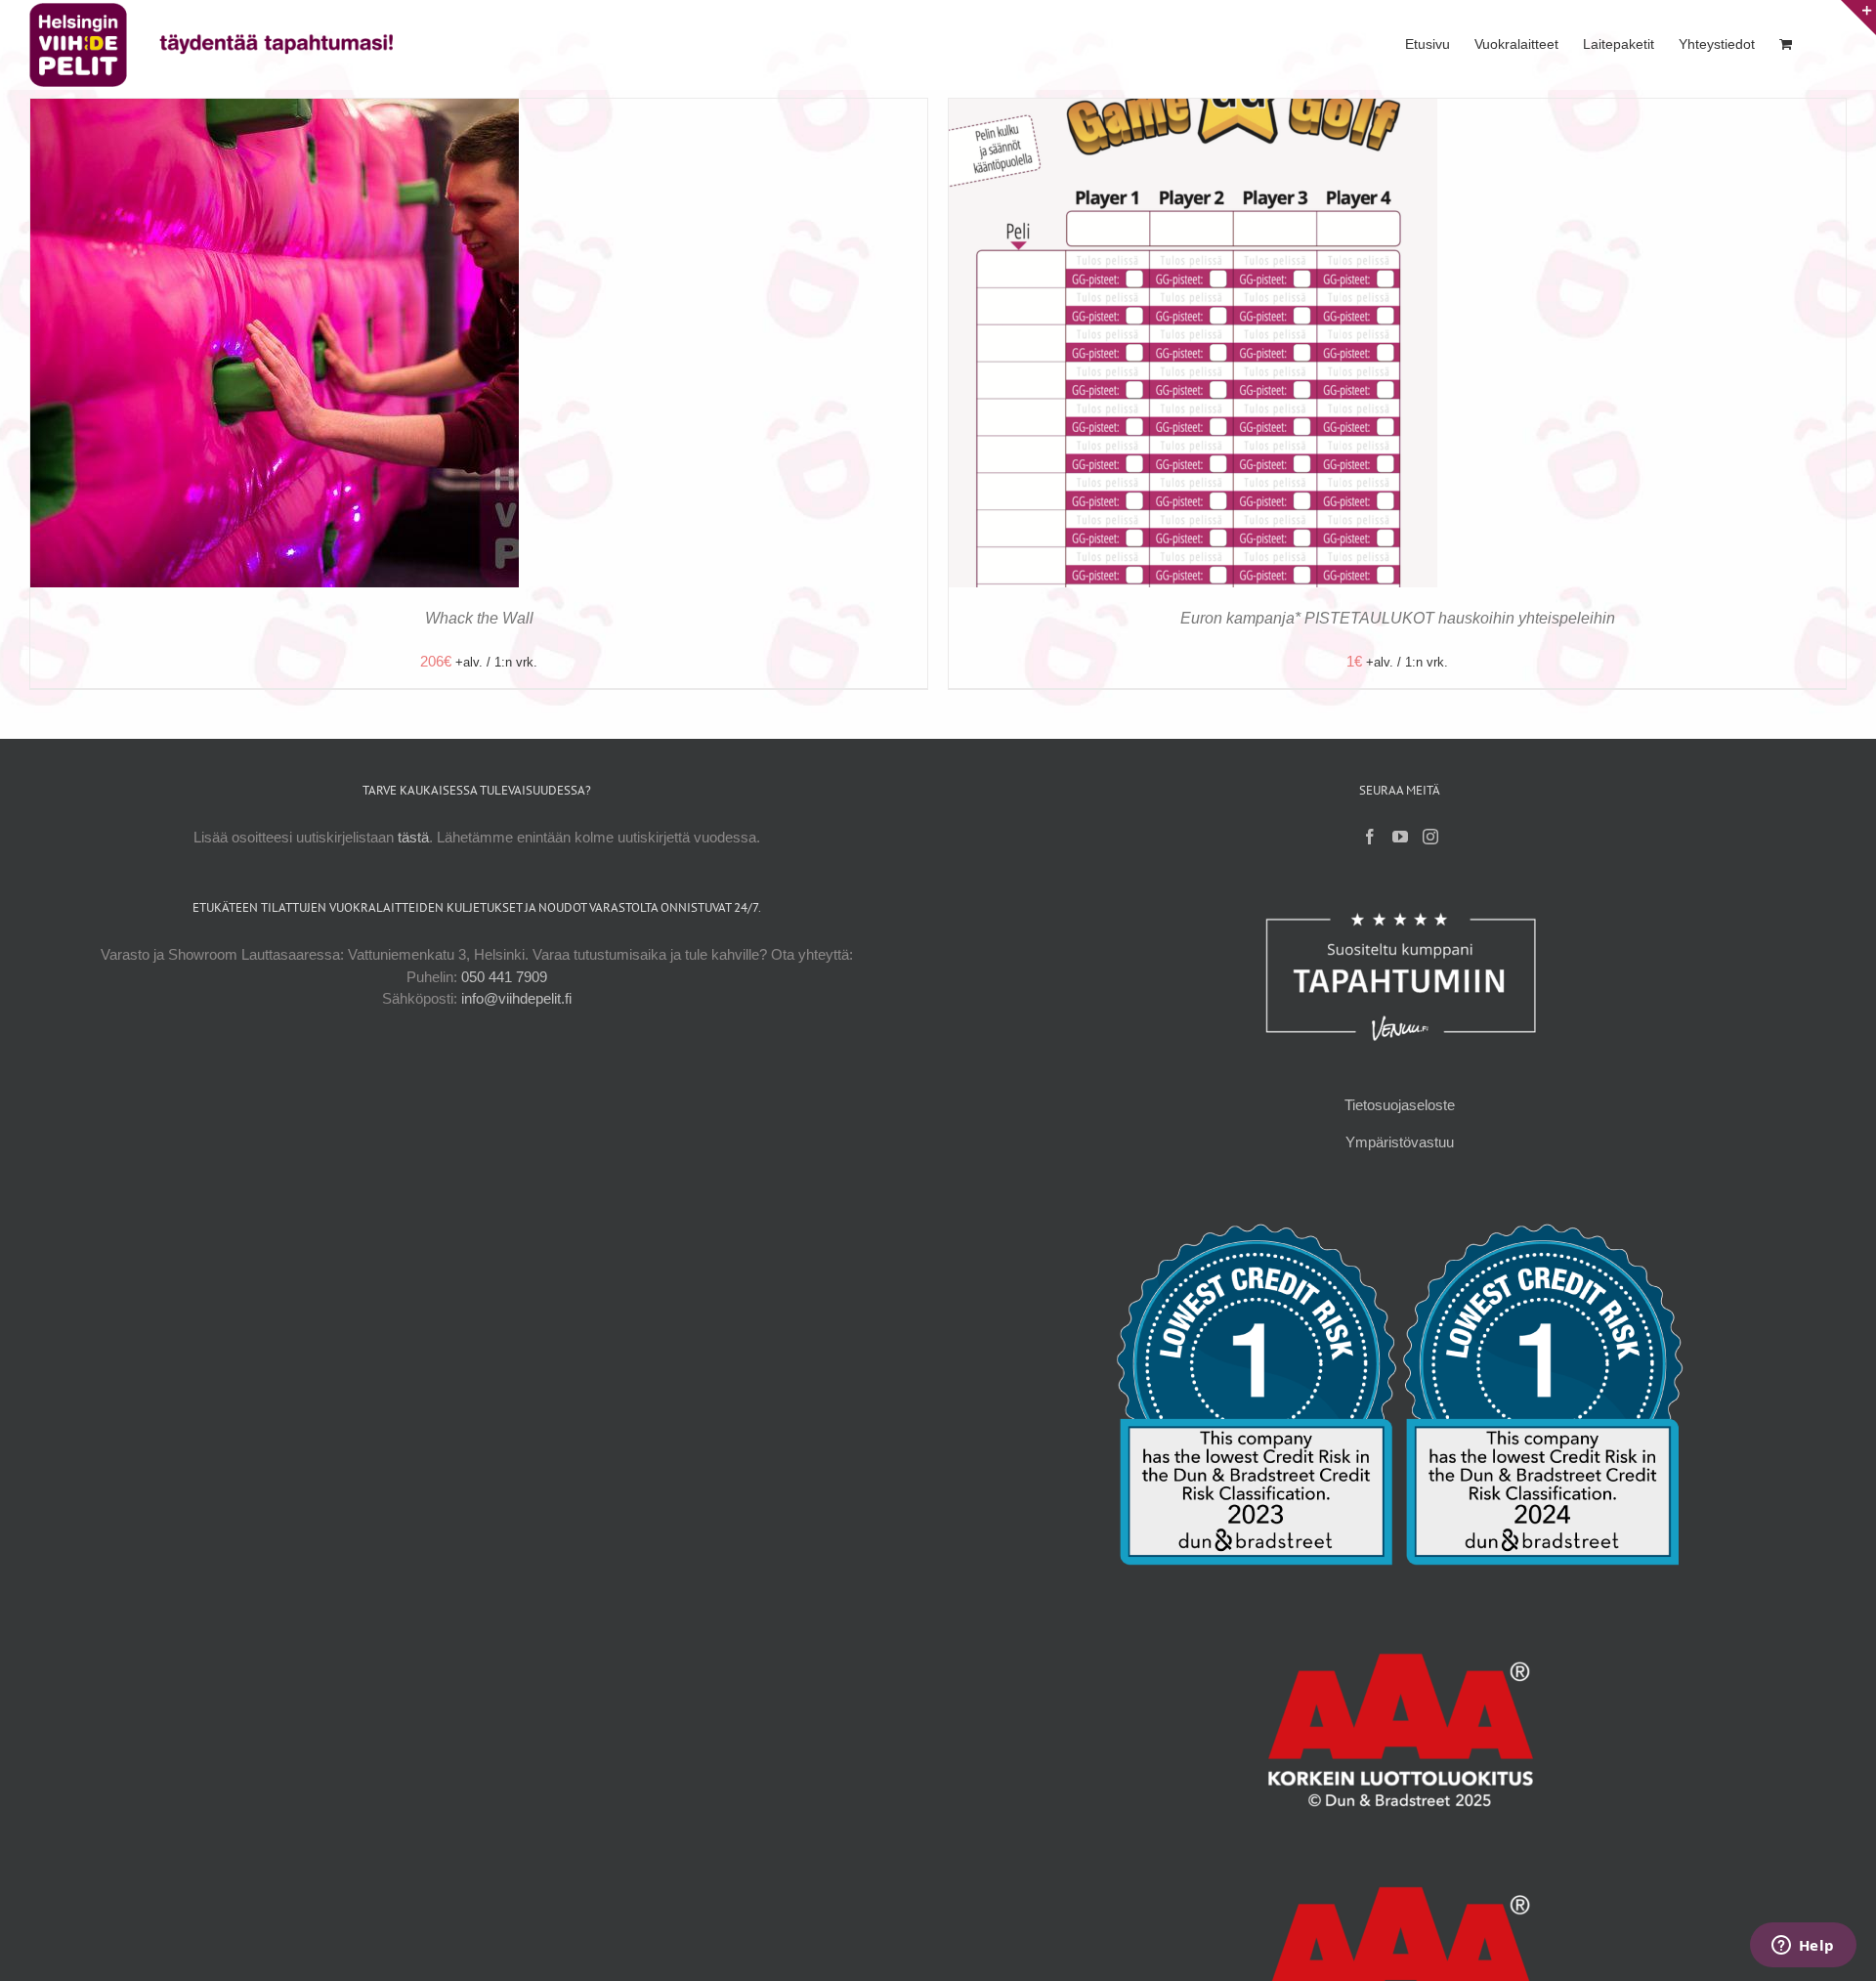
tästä (413, 837)
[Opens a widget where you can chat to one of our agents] (1803, 1947)
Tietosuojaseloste (1400, 1105)
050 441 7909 (504, 977)
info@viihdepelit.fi (516, 998)
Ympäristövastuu (1400, 1142)
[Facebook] (1370, 837)
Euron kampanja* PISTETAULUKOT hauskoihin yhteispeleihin (1398, 618)
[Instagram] (1430, 837)
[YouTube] (1400, 837)
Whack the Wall (479, 618)
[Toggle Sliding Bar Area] (1858, 18)
